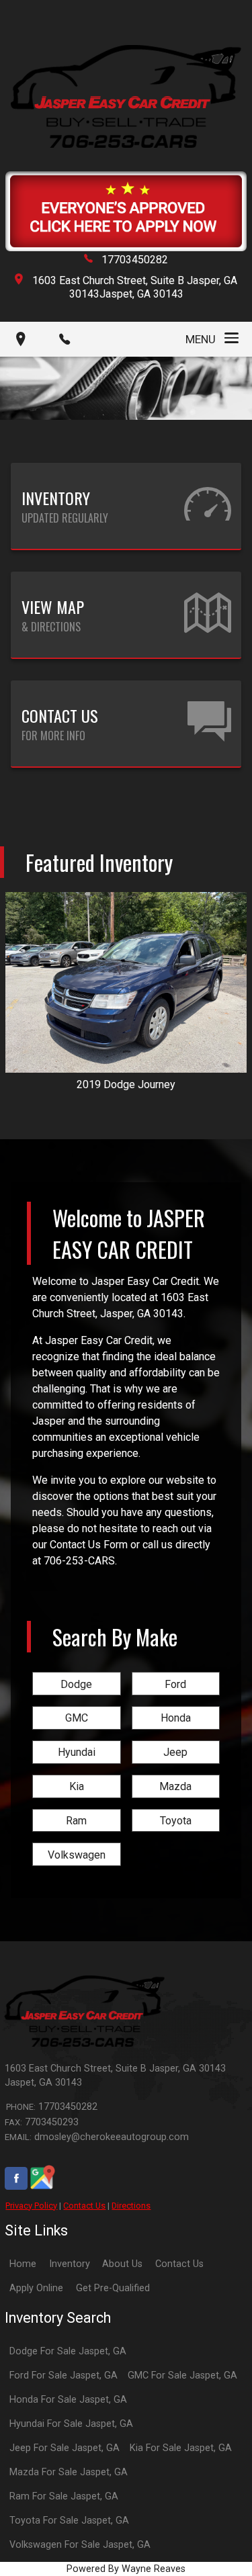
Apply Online (36, 2288)
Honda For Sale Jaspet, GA (68, 2400)
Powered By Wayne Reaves (126, 2569)
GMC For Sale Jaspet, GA (182, 2375)
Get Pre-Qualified (113, 2288)
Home (23, 2264)
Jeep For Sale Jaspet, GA (65, 2448)
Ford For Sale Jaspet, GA (64, 2375)
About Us (122, 2264)
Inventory (70, 2264)
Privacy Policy (31, 2206)
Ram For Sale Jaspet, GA (64, 2496)
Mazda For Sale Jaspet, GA (69, 2472)
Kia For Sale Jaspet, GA (181, 2448)
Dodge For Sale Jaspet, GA (68, 2351)
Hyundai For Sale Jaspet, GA (71, 2424)
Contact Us (84, 2206)
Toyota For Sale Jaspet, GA (69, 2521)
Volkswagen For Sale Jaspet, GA (80, 2545)
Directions (131, 2206)
